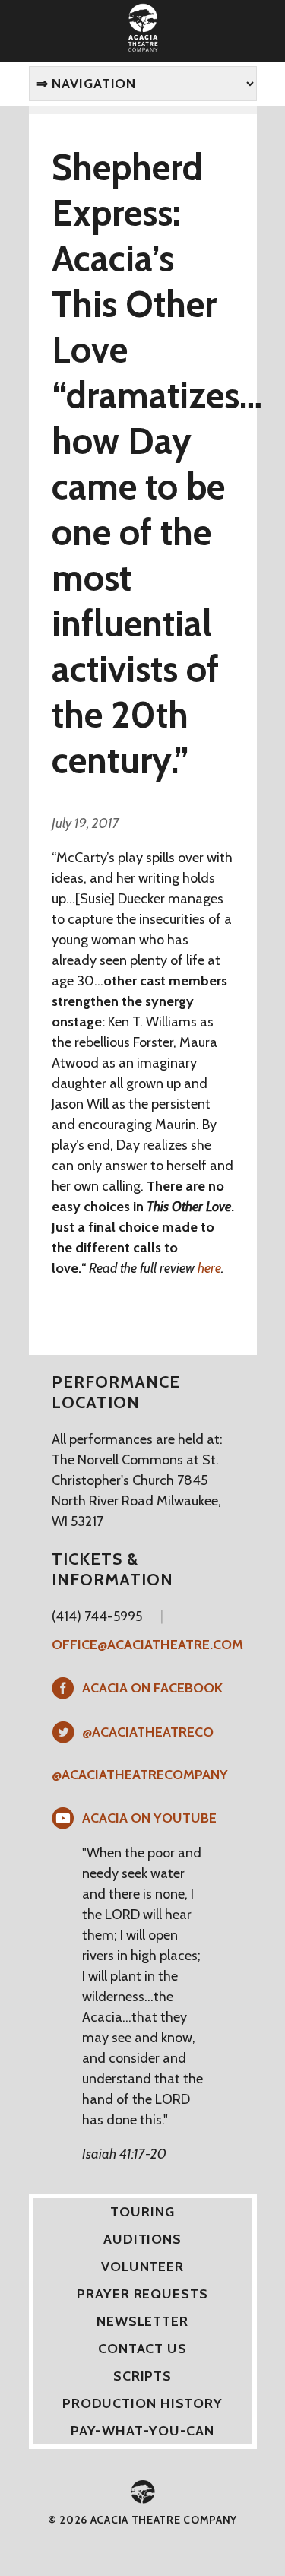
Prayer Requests (142, 2294)
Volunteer (142, 2267)
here (209, 1268)
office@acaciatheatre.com (147, 1645)
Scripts (142, 2376)
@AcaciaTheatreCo (148, 1732)
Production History (142, 2403)
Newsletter (142, 2321)
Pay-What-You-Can (142, 2431)
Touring (142, 2212)
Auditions (142, 2239)
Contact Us (142, 2349)
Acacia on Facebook (152, 1688)
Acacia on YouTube (149, 1818)
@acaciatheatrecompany (140, 1775)
